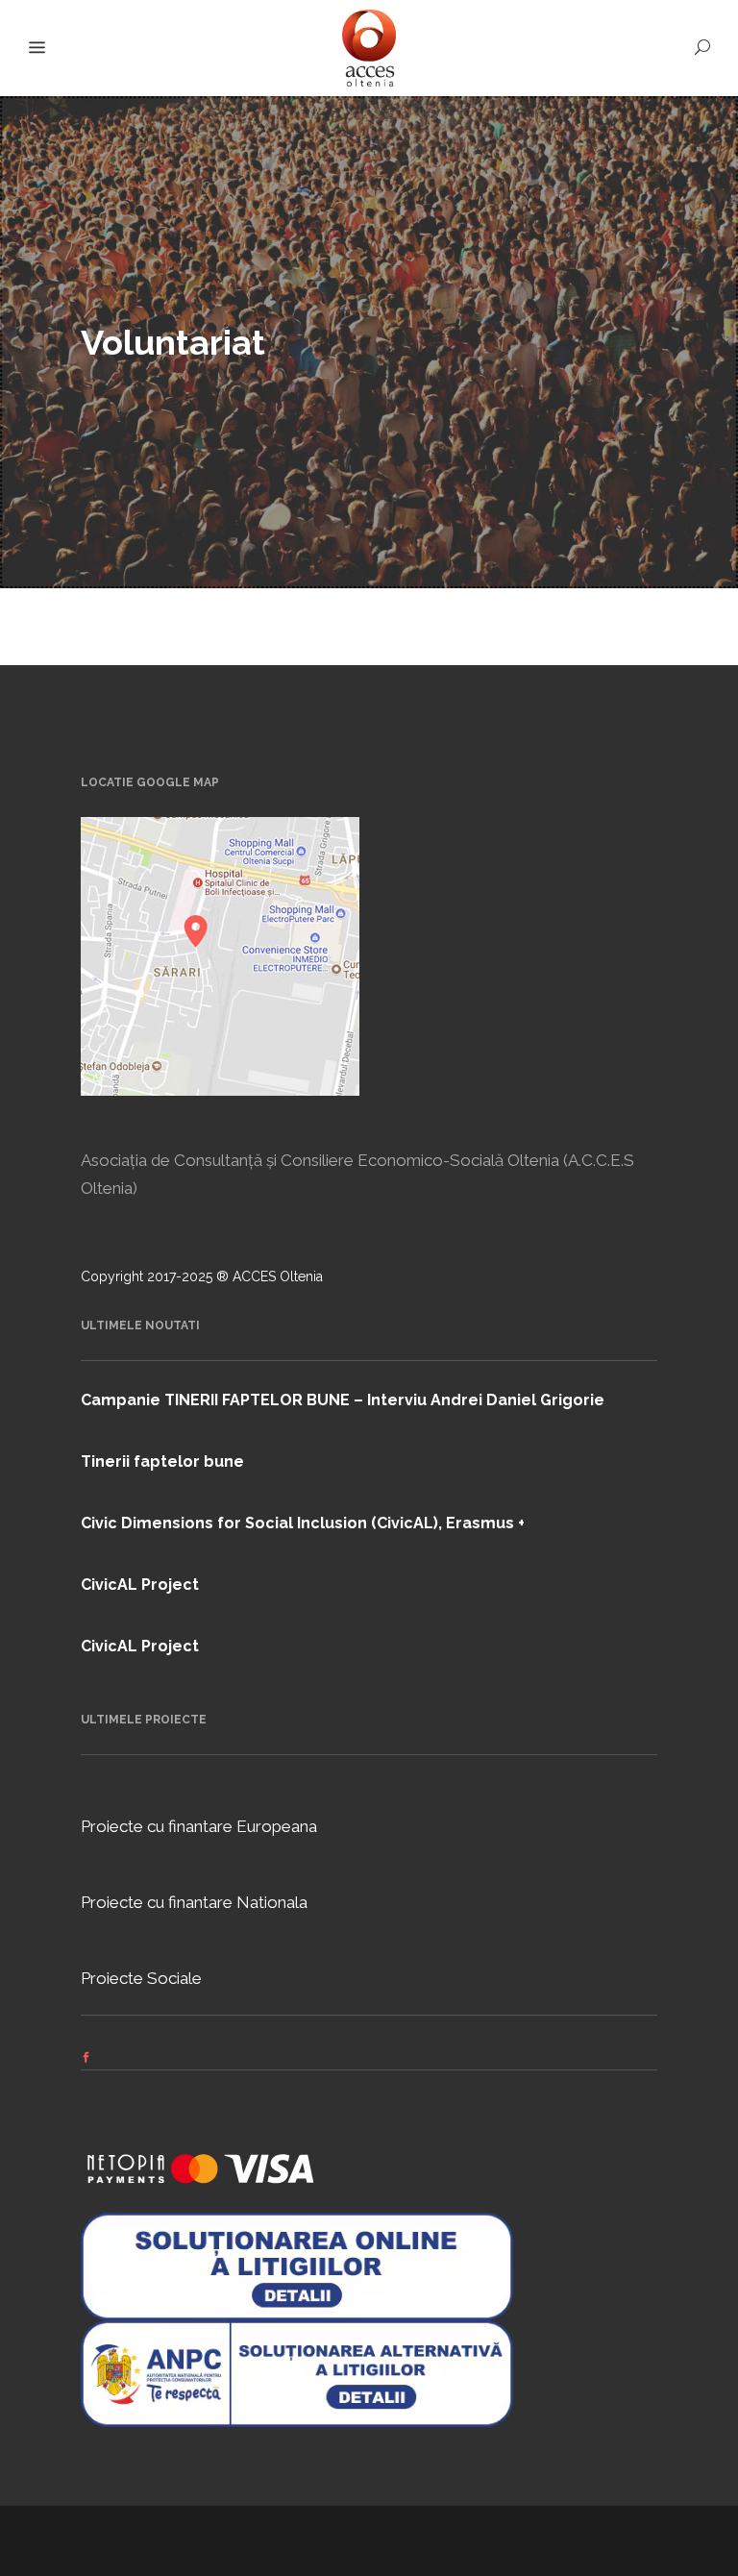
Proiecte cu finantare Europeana (199, 1826)
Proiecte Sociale (141, 1978)
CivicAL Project (140, 1585)
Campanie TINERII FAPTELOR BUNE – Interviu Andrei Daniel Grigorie (343, 1400)
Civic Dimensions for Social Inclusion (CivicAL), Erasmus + (303, 1523)
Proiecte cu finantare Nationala (194, 1902)
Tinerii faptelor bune (162, 1461)
